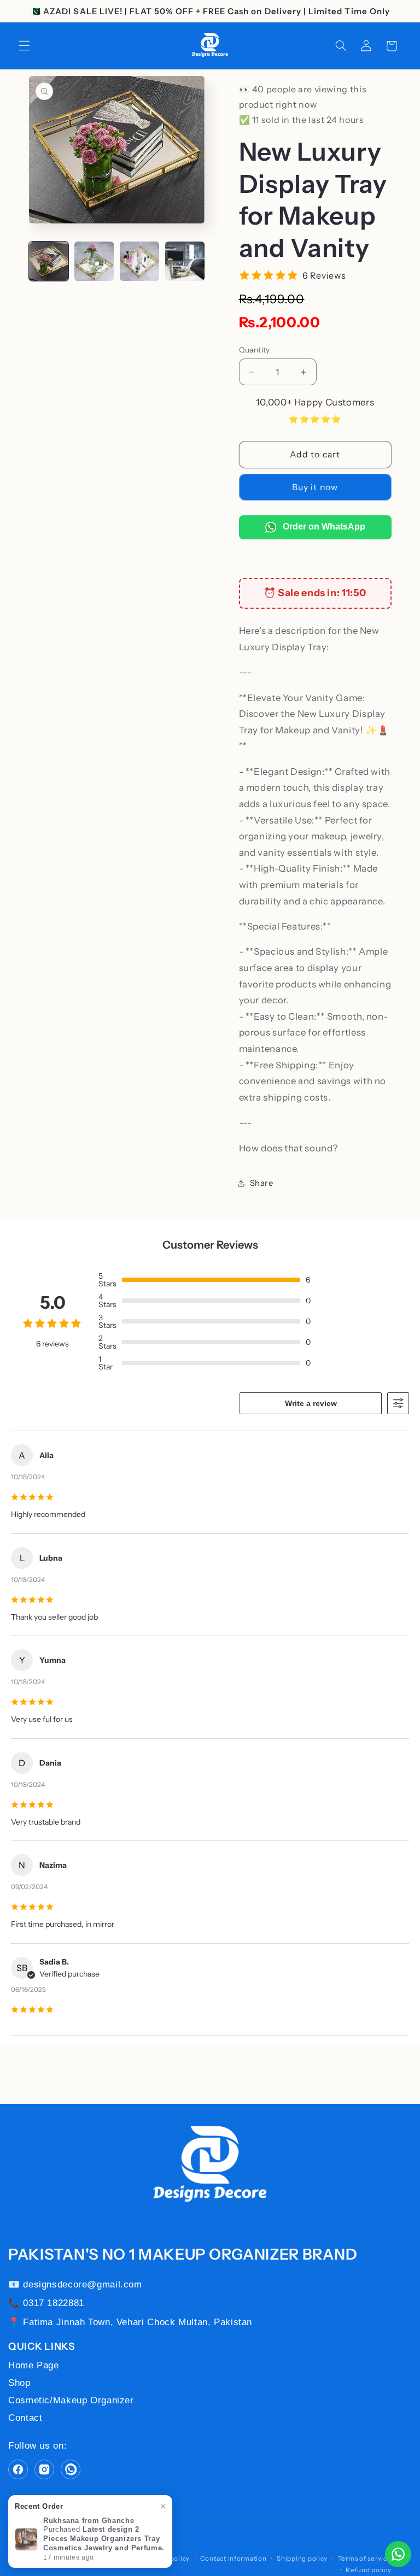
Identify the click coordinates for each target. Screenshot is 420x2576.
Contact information (234, 2559)
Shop (19, 2383)
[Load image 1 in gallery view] (49, 261)
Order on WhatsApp (323, 527)
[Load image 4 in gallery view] (185, 261)
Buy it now (315, 487)
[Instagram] (44, 2469)
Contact (25, 2418)
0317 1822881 (54, 2303)
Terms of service (365, 2559)
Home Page (34, 2365)
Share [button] (262, 1183)
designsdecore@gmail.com (83, 2284)
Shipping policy (302, 2559)
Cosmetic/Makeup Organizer (71, 2400)
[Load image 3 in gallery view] (140, 261)
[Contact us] (398, 2554)
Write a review (311, 1403)
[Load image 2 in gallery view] (94, 261)
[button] (24, 46)
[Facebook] (18, 2469)
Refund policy (369, 2570)
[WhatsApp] (71, 2469)
